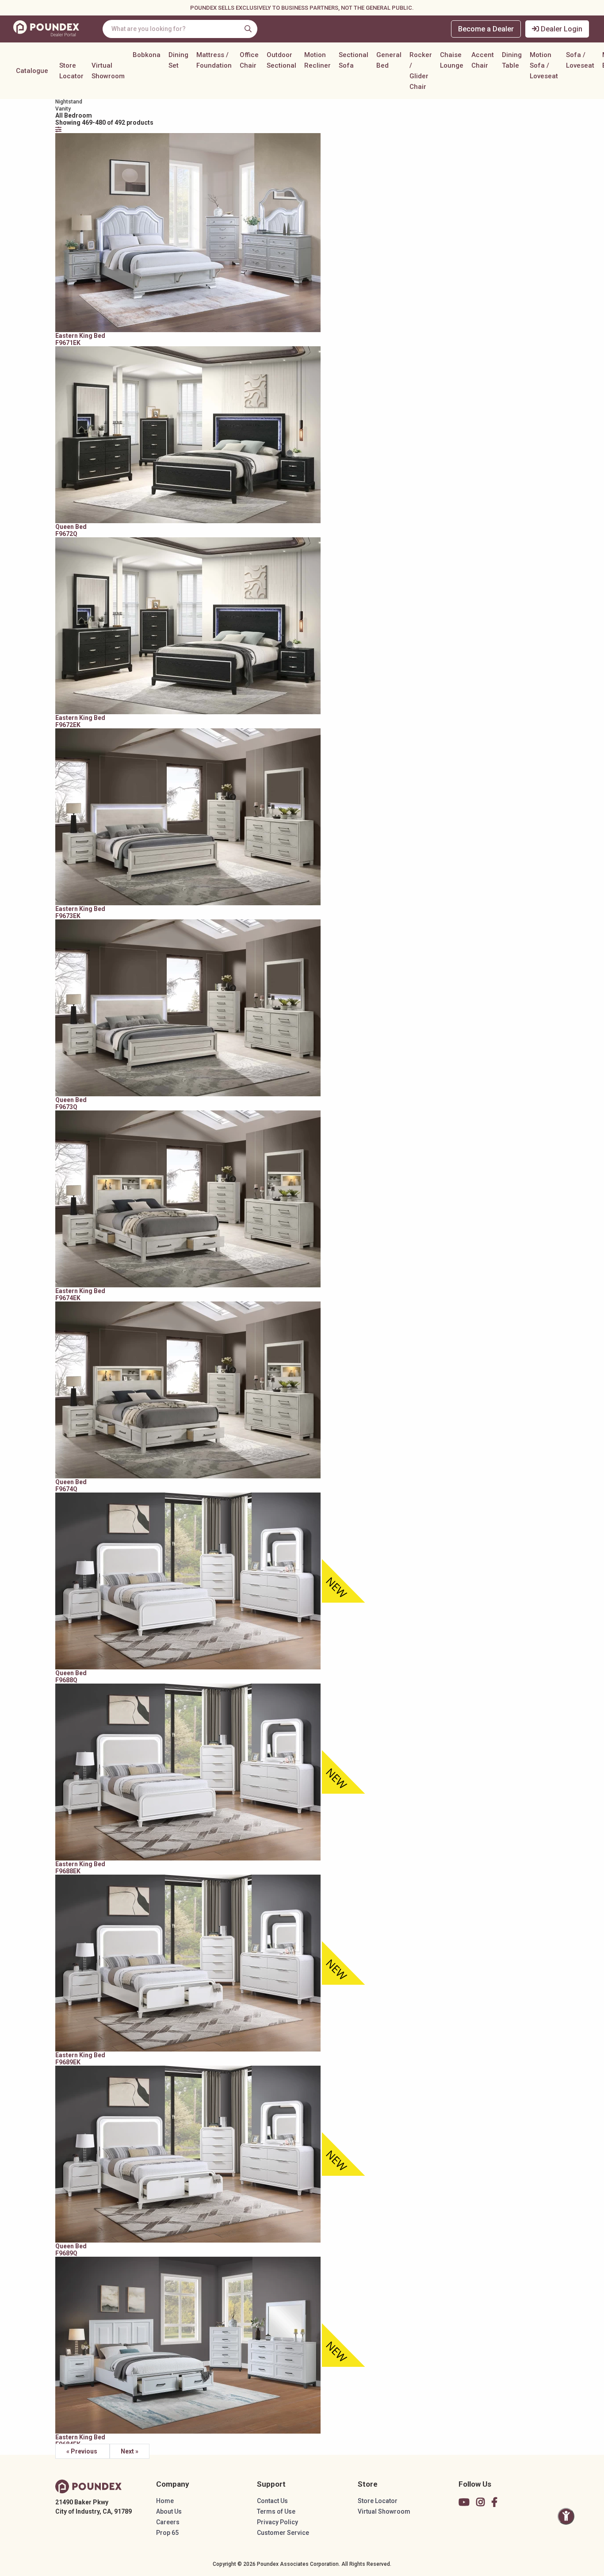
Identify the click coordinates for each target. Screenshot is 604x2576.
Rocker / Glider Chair (421, 71)
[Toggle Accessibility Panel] (566, 2516)
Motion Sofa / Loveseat (544, 65)
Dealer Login (561, 29)
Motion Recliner (317, 60)
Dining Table (512, 60)
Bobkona (147, 55)
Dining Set (178, 60)
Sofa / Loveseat (580, 60)
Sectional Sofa (354, 60)
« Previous (82, 2451)
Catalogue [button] (32, 71)
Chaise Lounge (452, 60)
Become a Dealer (486, 29)
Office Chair (249, 60)
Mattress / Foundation (214, 60)
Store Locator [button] (71, 71)
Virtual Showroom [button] (108, 71)
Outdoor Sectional (281, 60)
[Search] (248, 29)
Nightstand (69, 102)
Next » (130, 2451)
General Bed (389, 60)
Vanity (63, 109)
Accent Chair (483, 60)
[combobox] (180, 29)
